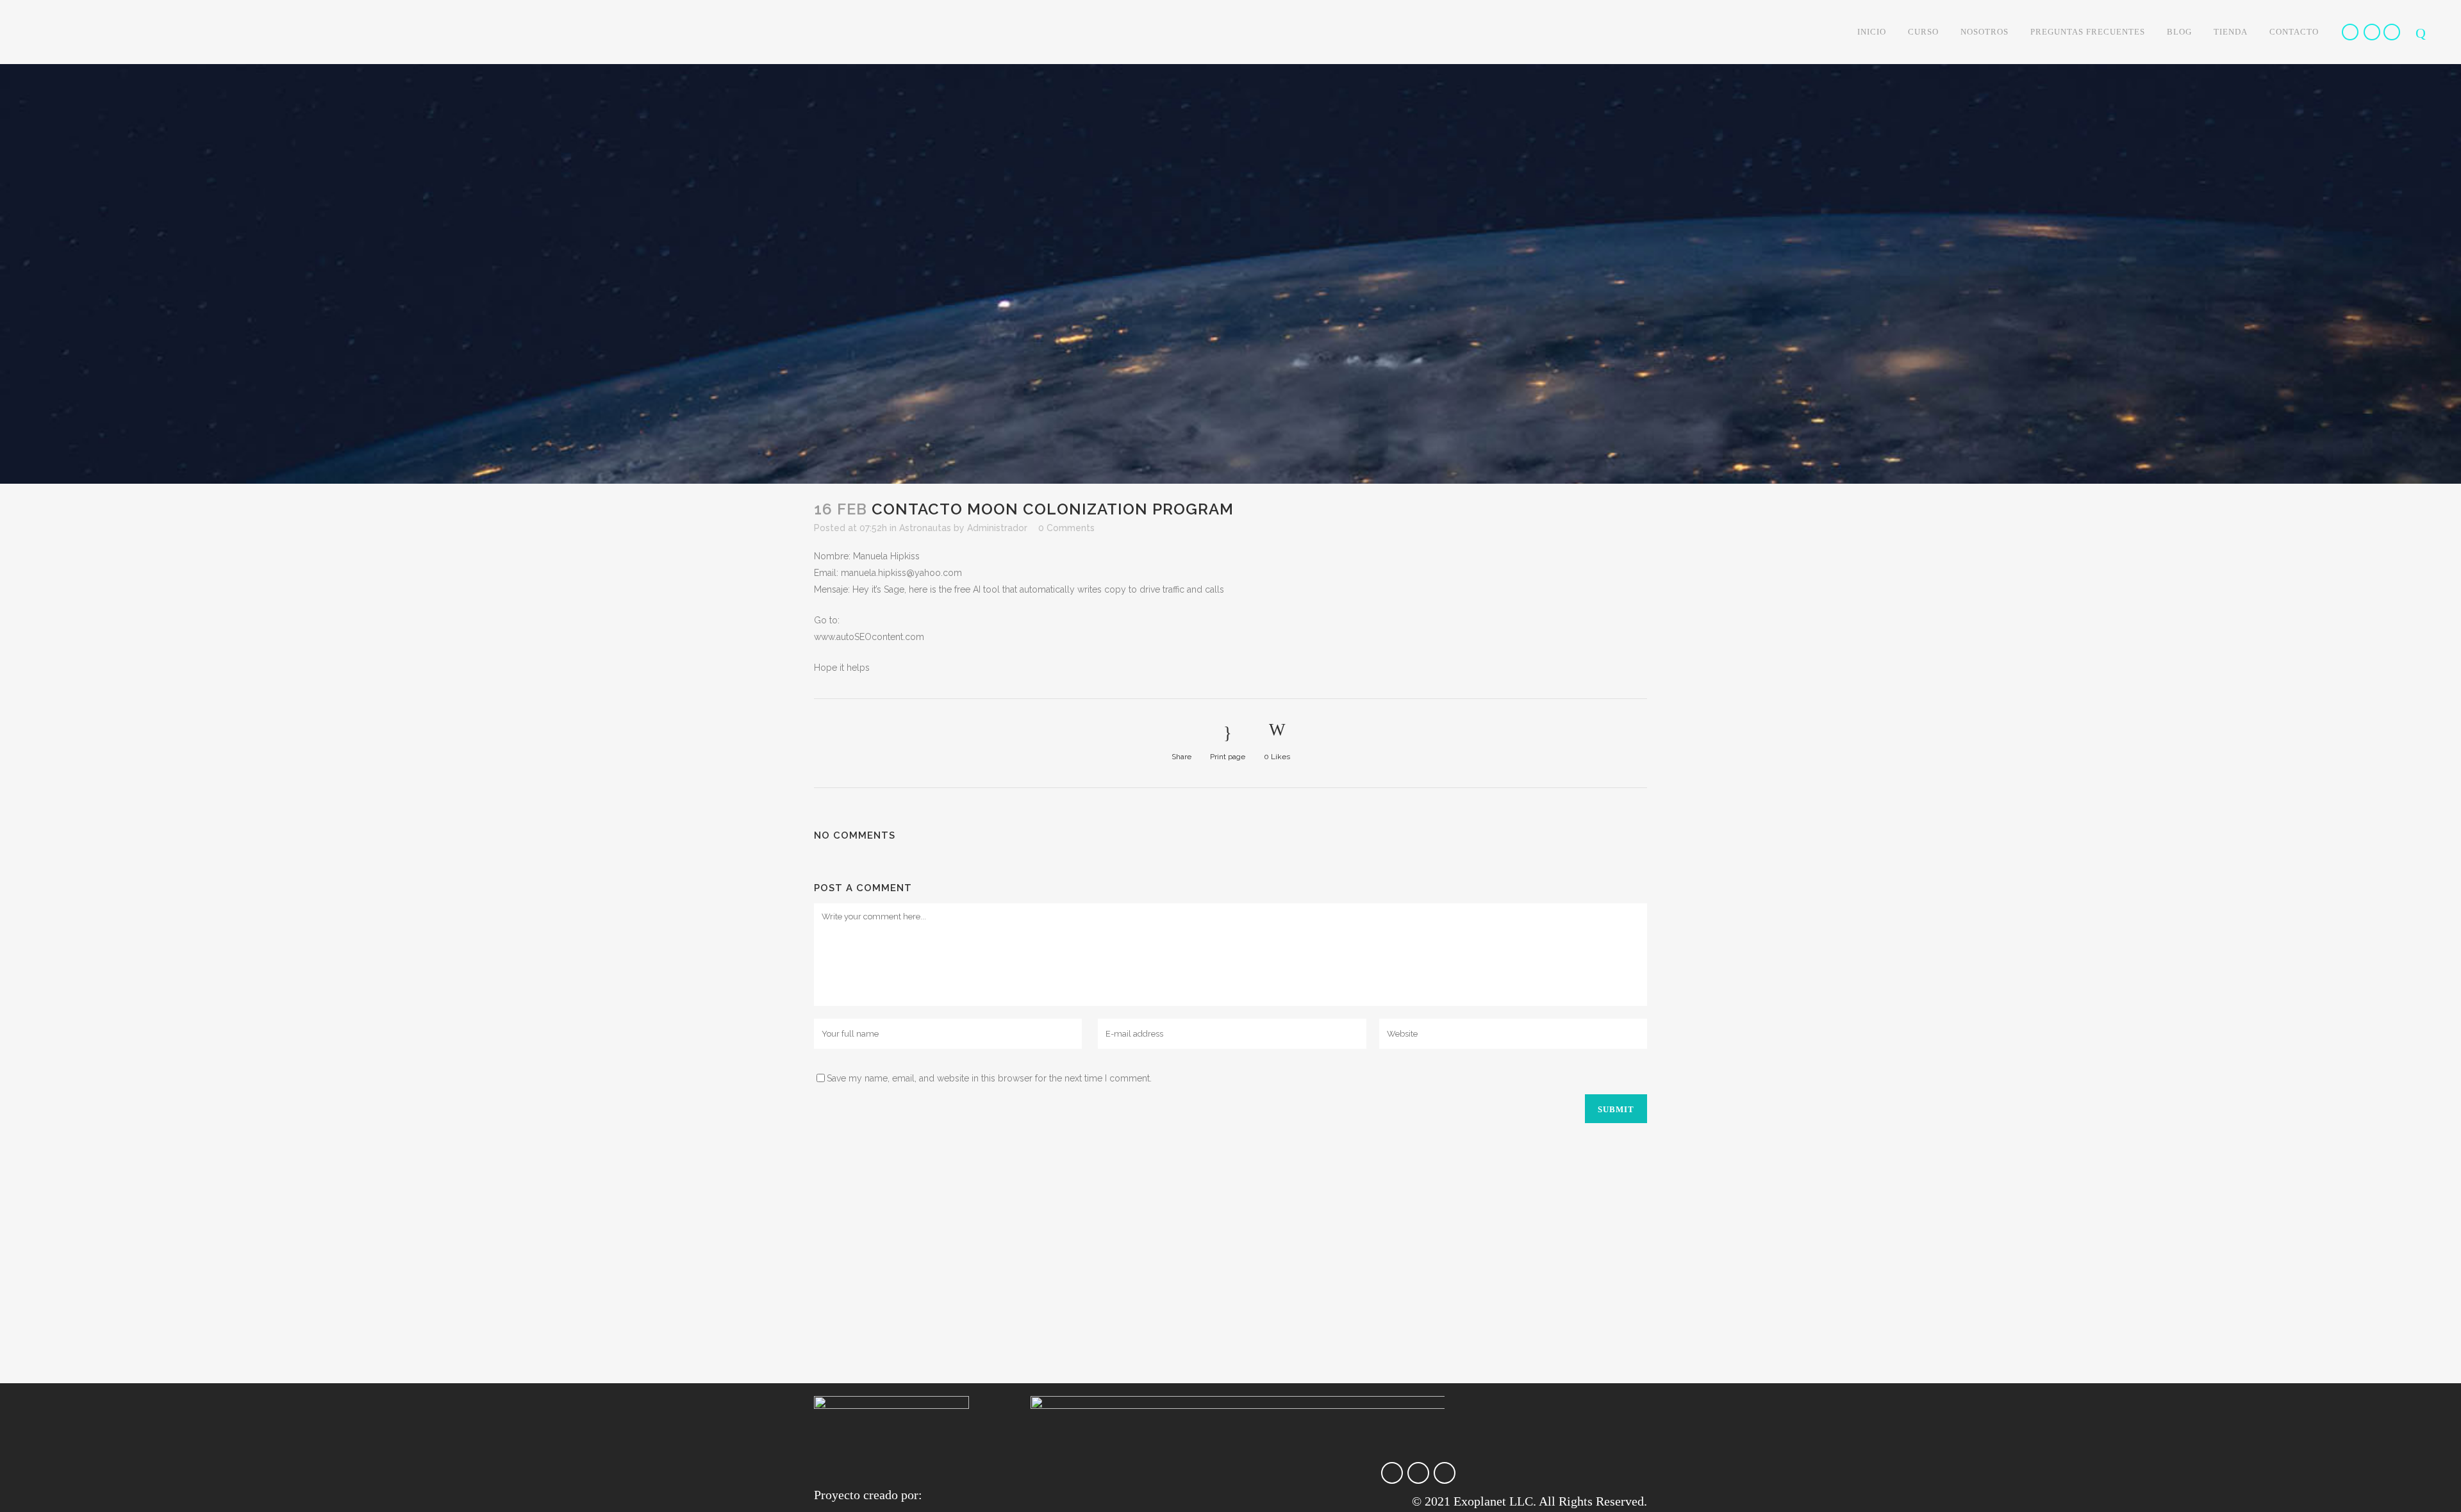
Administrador (997, 528)
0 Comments (1066, 528)
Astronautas (925, 528)
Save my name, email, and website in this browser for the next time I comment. (989, 1078)
